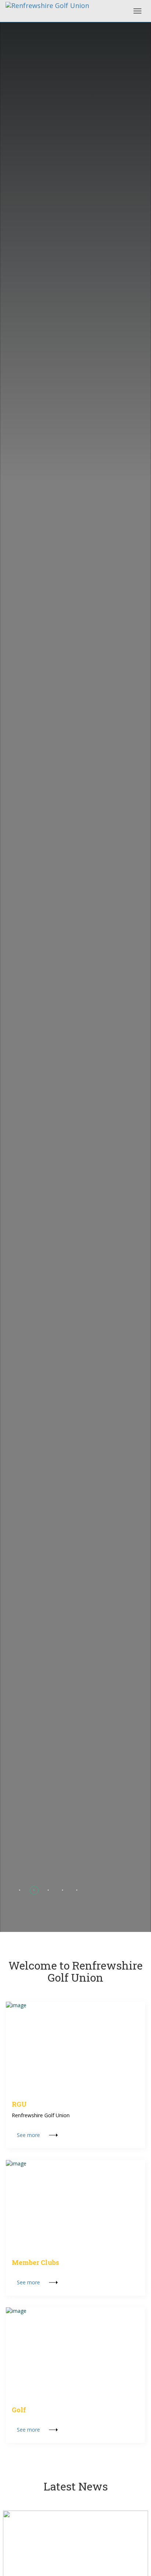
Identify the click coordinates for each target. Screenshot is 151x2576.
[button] (20, 1890)
